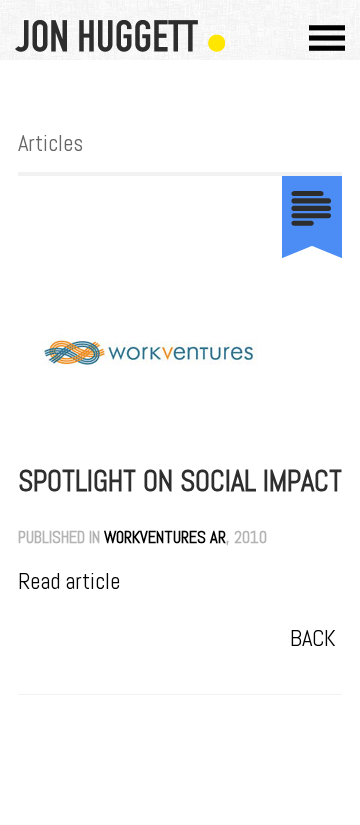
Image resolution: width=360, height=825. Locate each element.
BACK (313, 638)
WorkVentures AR (165, 537)
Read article (69, 581)
